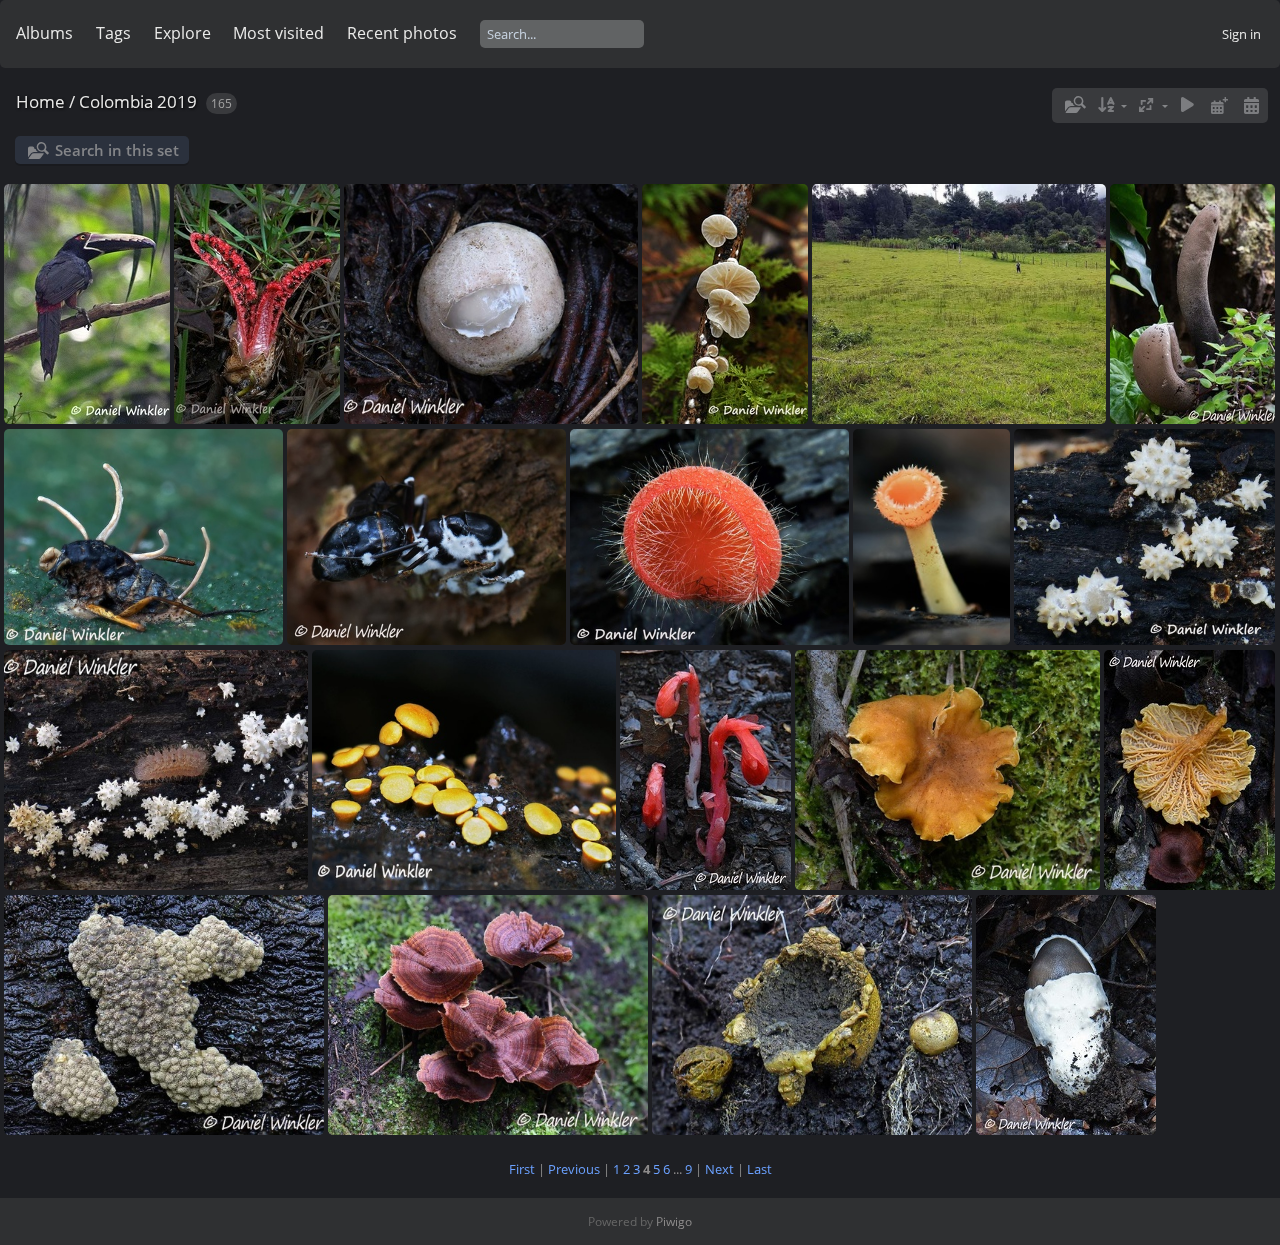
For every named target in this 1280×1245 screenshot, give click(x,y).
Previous (574, 1169)
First (522, 1169)
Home (40, 101)
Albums (44, 33)
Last (759, 1169)
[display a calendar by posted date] (1219, 105)
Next (719, 1169)
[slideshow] (1188, 105)
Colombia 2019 (138, 101)
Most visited (278, 33)
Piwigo (674, 1221)
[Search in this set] (1074, 105)
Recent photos (402, 33)
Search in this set (117, 150)
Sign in (1241, 34)
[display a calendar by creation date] (1251, 105)
